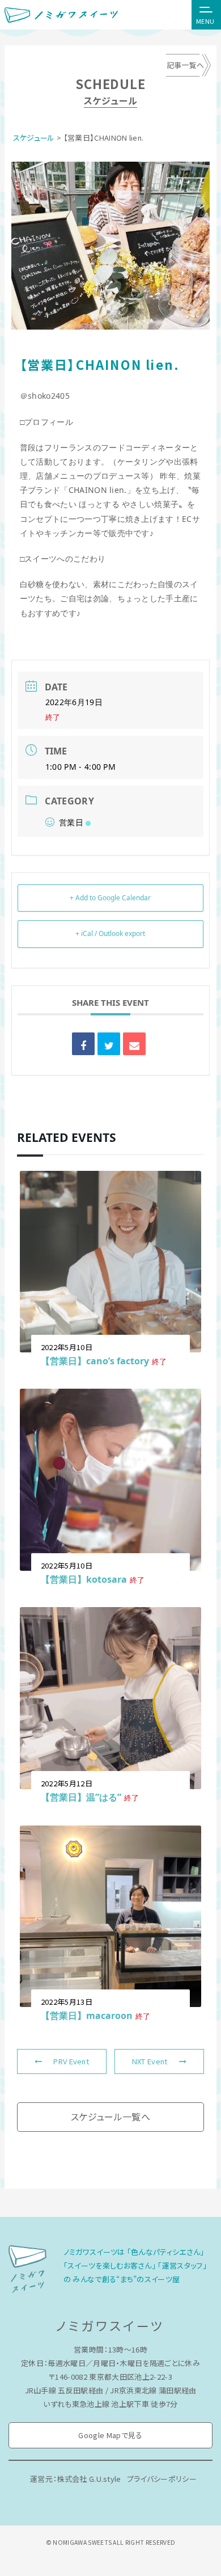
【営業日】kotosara (84, 1579)
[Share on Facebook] (83, 1044)
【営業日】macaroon (87, 2016)
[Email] (134, 1044)
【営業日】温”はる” (81, 1797)
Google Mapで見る (110, 2435)
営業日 (71, 822)
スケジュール (34, 138)
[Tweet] (109, 1044)
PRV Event (71, 2061)
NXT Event (150, 2061)
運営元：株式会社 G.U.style (76, 2479)
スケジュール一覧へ (110, 2117)
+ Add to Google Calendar (110, 898)
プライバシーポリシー (162, 2479)
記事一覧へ (186, 65)
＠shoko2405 (45, 396)
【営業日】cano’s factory (95, 1361)
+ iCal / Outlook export (110, 933)
